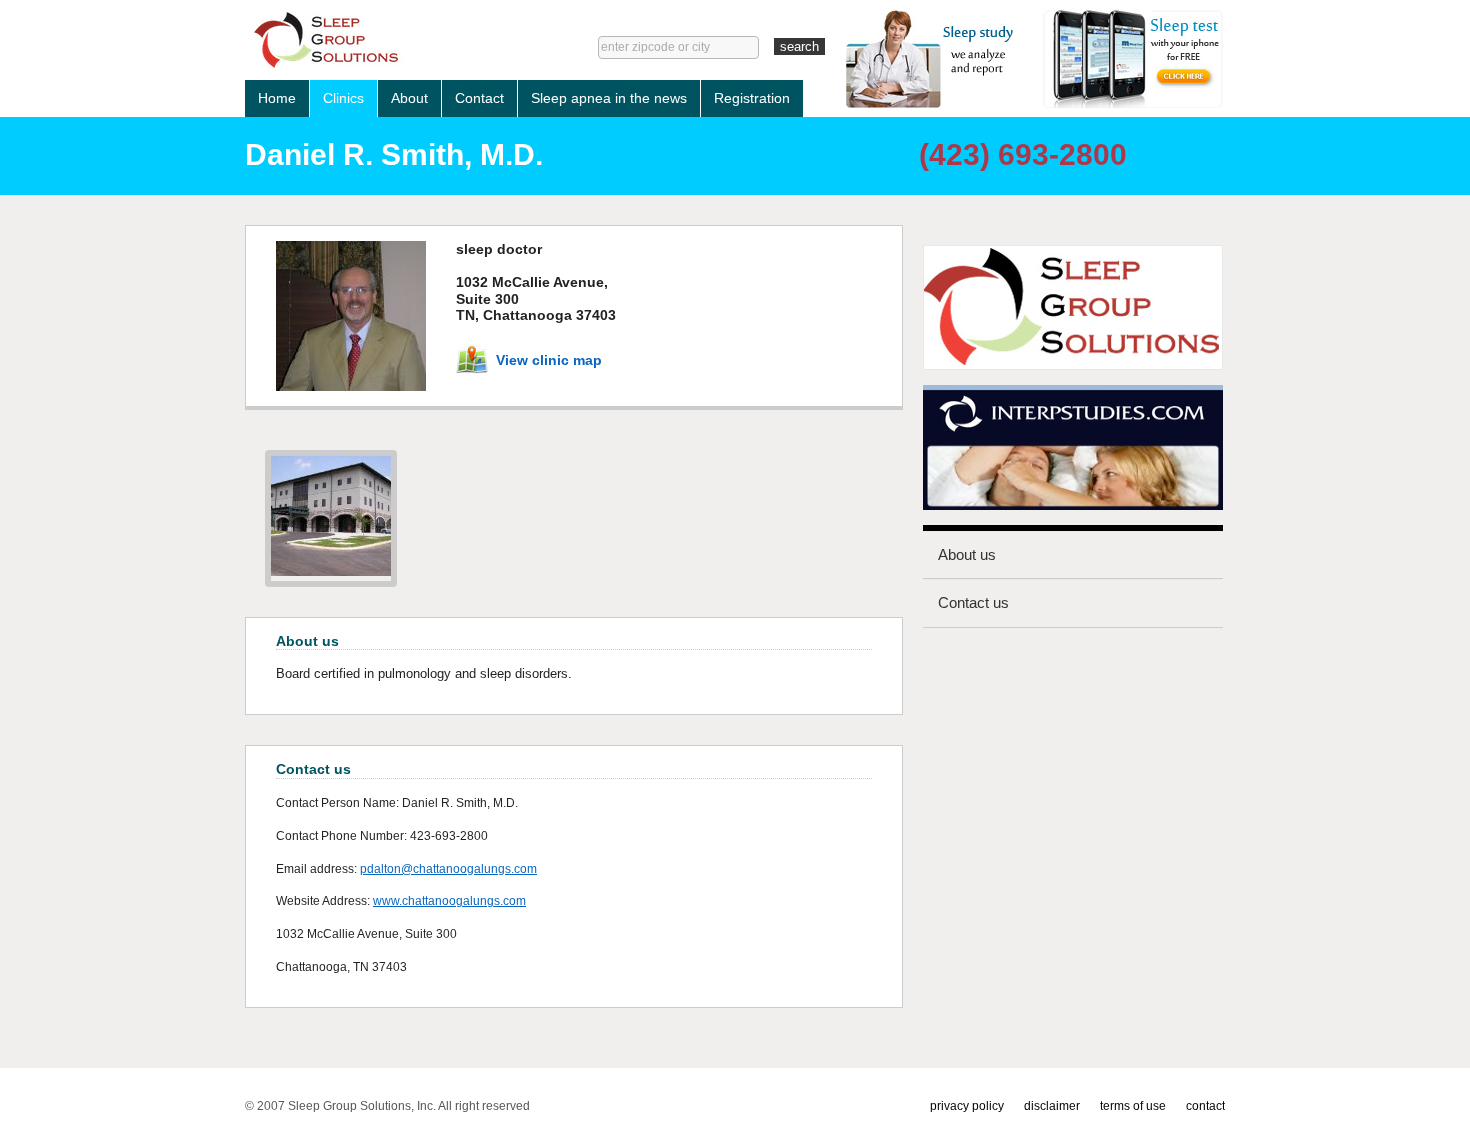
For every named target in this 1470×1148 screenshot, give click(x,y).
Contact (479, 98)
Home (277, 98)
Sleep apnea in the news (609, 98)
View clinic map (549, 360)
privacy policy (967, 1106)
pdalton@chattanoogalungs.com (448, 869)
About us (967, 554)
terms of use (1133, 1106)
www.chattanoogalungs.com (449, 901)
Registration (752, 98)
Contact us (973, 602)
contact (1205, 1106)
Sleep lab (391, 40)
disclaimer (1052, 1106)
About (409, 98)
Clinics (343, 98)
